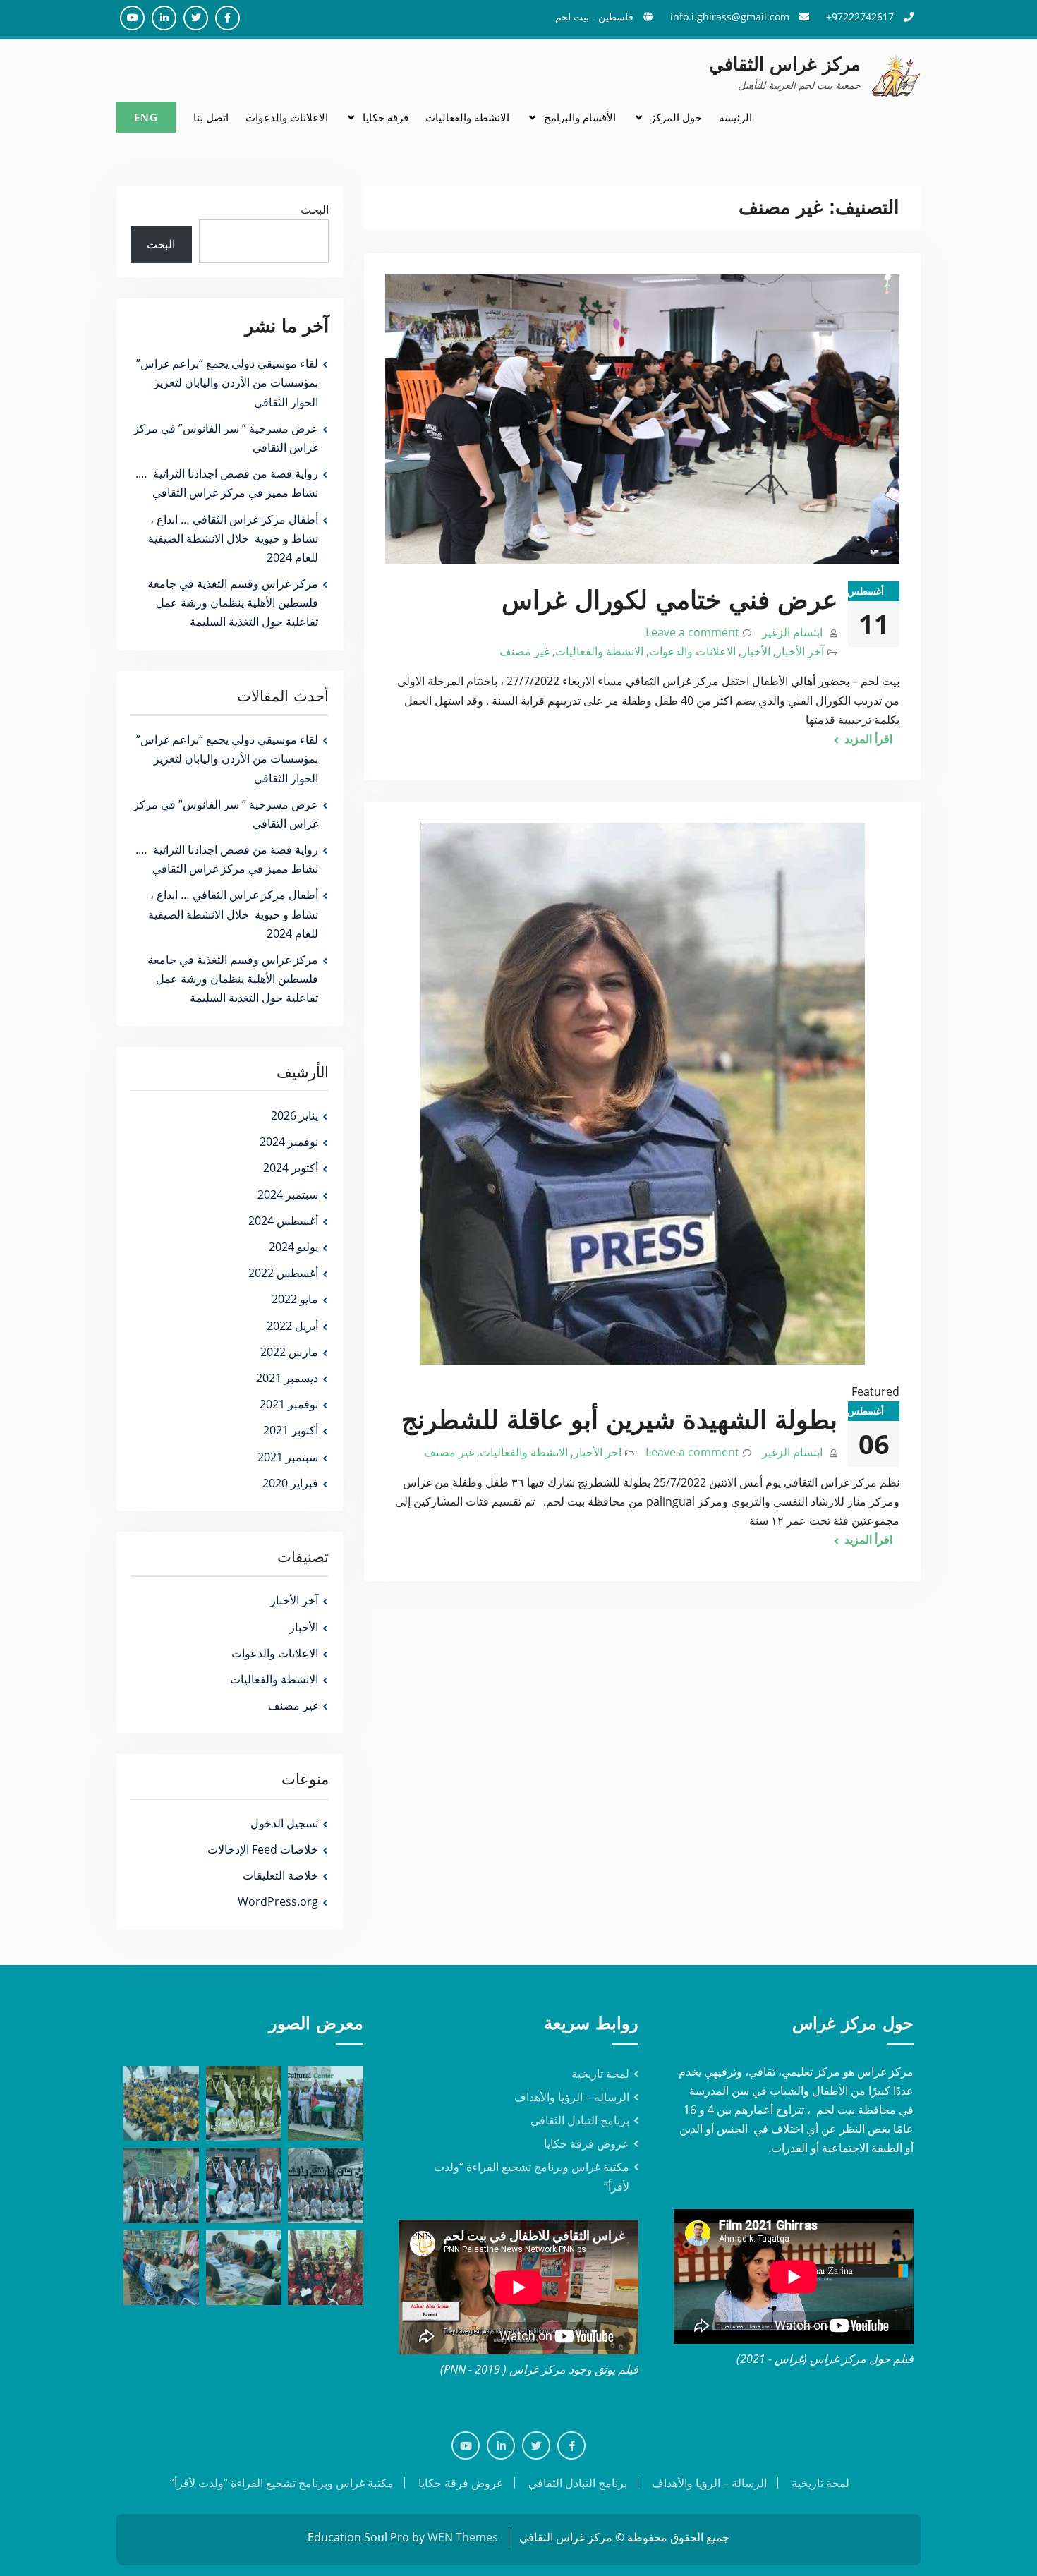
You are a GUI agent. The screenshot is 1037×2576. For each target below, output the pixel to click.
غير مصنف (524, 651)
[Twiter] (536, 2445)
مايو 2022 (295, 1299)
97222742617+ (860, 17)
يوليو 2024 (293, 1247)
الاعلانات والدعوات (287, 117)
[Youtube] (466, 2445)
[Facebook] (571, 2445)
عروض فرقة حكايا (587, 2143)
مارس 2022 (289, 1352)
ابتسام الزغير (792, 632)
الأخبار (756, 651)
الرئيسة (735, 117)
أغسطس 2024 (283, 1221)
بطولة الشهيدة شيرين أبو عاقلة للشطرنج (619, 1420)
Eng (146, 117)
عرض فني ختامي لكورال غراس (669, 600)
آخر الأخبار (800, 651)
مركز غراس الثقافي (785, 64)
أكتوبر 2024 (291, 1168)
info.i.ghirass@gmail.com (730, 17)
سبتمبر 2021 (288, 1457)
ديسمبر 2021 (287, 1378)
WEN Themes (463, 2537)
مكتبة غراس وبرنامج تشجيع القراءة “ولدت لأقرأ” (282, 2483)
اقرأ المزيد (868, 739)
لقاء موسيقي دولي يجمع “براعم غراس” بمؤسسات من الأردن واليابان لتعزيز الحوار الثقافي (227, 382)
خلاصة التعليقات (280, 1875)
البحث (315, 210)
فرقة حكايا (386, 117)
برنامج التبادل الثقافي (580, 2120)
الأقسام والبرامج (580, 117)
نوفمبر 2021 (289, 1404)
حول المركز (676, 117)
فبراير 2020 (290, 1483)
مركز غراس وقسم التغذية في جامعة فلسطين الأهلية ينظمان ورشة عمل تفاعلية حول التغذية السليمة (233, 603)
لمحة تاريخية (600, 2074)
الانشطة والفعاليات (467, 117)
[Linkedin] (501, 2445)
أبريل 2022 (292, 1326)
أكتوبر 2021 (291, 1430)
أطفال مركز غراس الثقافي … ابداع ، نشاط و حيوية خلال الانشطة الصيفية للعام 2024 (233, 538)
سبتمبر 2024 (288, 1195)
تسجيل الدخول (284, 1823)
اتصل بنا (211, 117)
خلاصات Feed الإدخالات (263, 1849)
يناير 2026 (295, 1115)
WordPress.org (278, 1901)
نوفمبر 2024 (289, 1142)
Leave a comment (692, 632)
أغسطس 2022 (283, 1273)
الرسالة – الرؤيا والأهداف (572, 2097)
